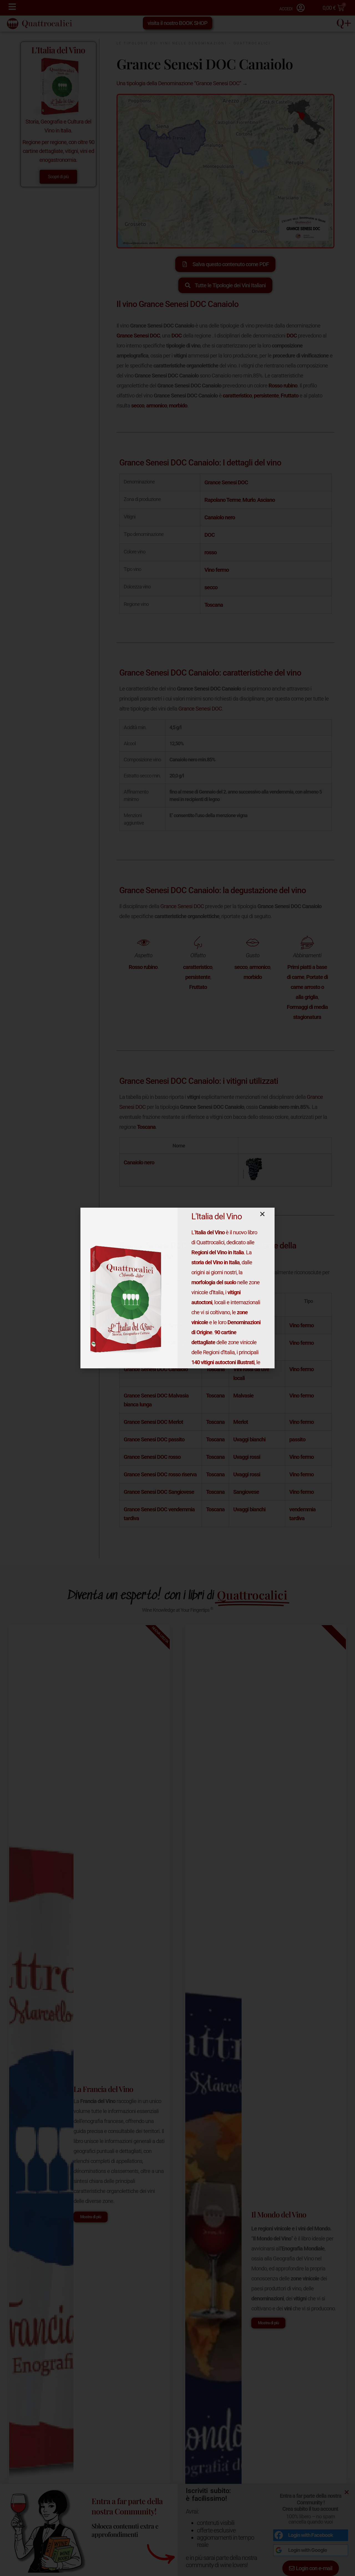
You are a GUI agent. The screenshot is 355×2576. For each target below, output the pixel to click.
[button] (262, 1214)
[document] (177, 1288)
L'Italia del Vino (217, 1216)
